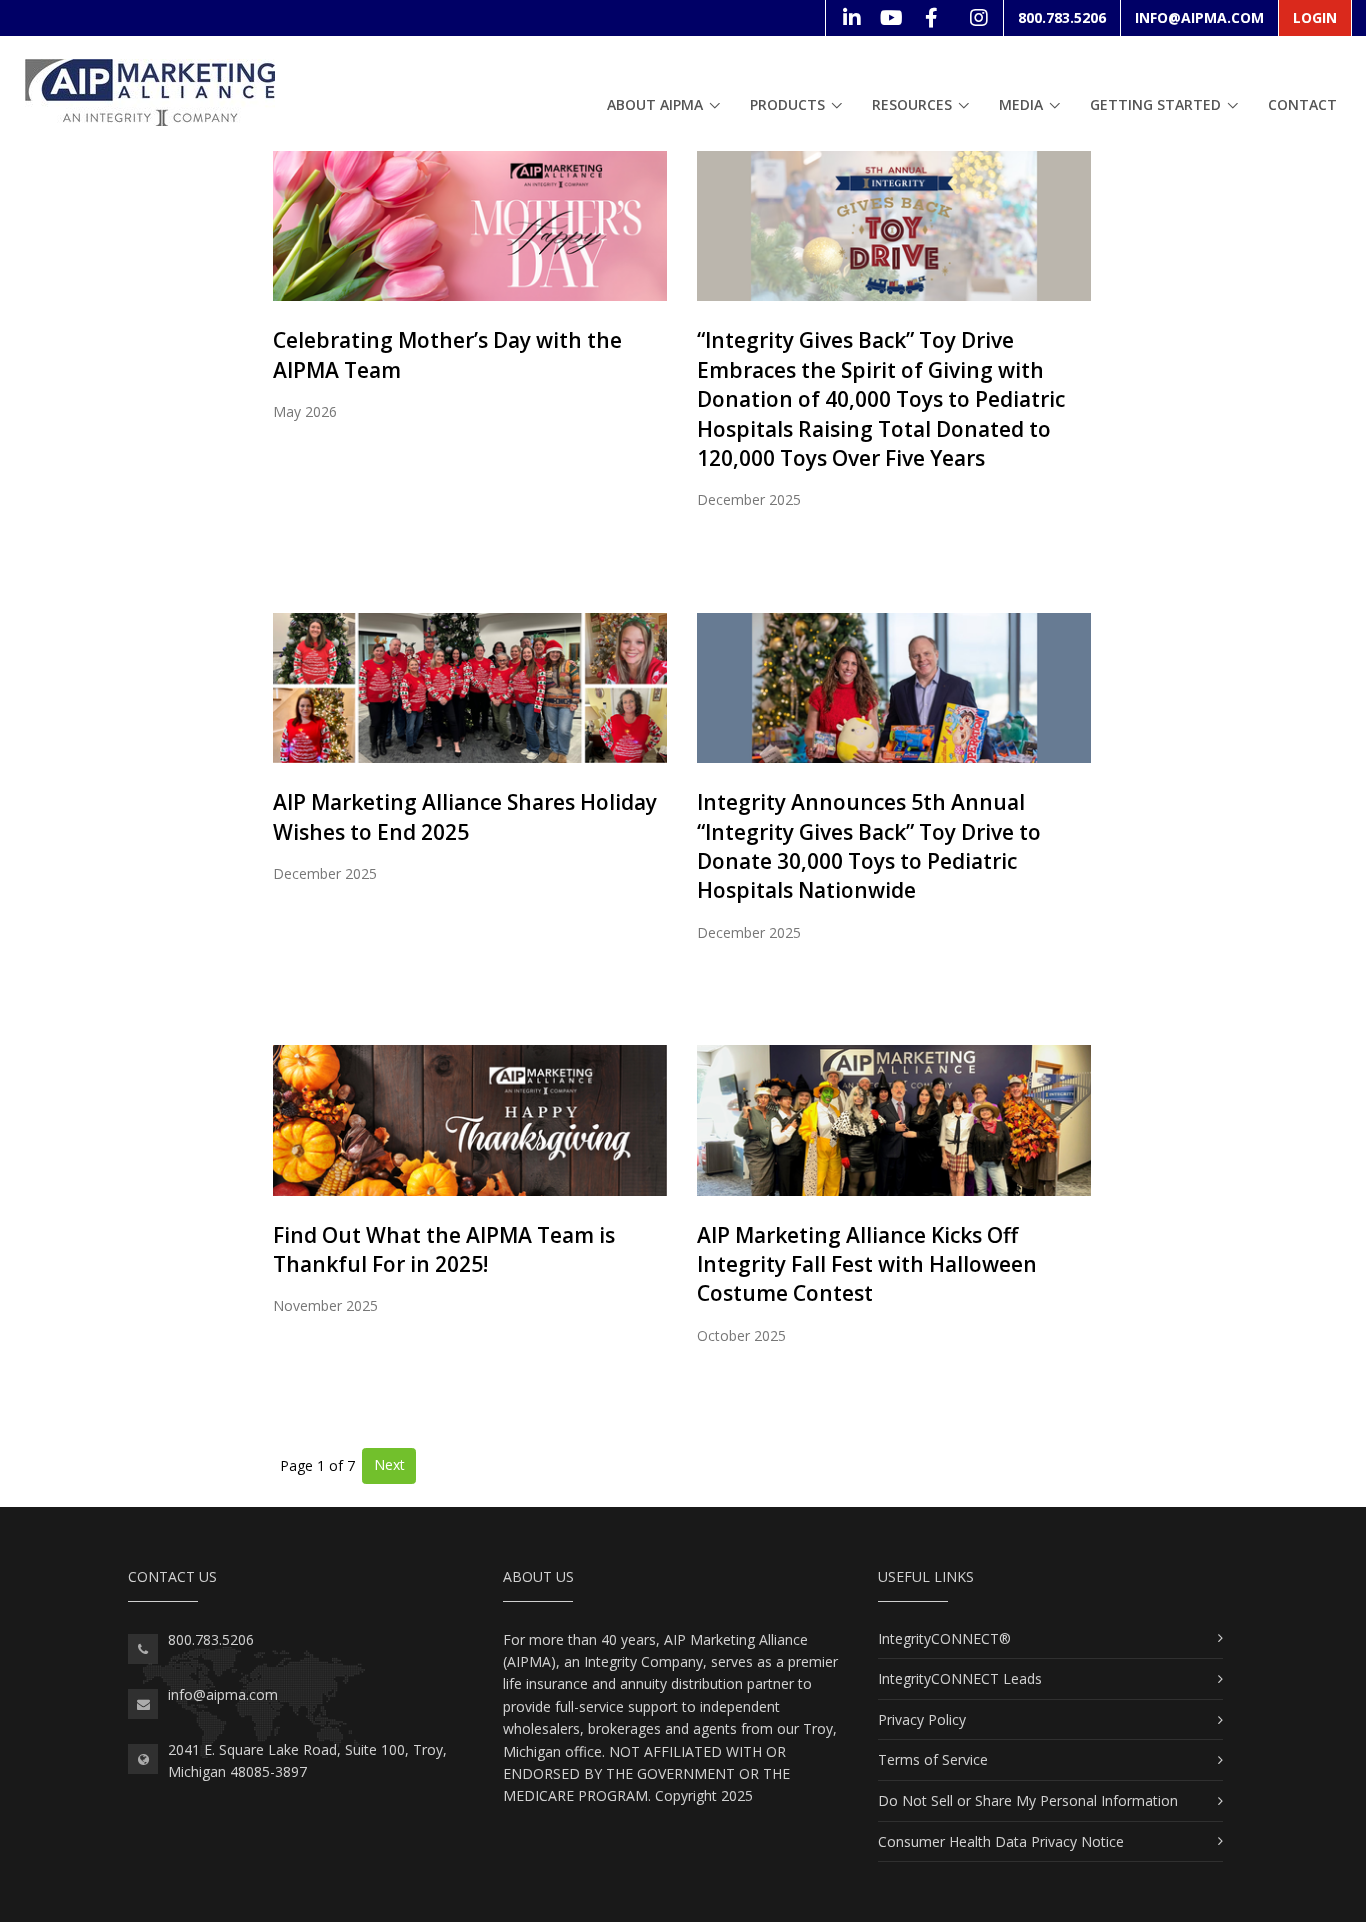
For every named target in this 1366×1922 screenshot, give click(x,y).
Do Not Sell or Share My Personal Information (1028, 1800)
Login (1315, 17)
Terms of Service (933, 1759)
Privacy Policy (922, 1719)
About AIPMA (655, 104)
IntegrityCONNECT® (944, 1638)
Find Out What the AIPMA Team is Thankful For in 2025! (444, 1249)
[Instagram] (978, 18)
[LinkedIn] (851, 18)
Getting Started (1155, 104)
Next (389, 1464)
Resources (912, 104)
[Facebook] (931, 18)
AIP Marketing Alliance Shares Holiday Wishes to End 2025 (465, 816)
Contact (1302, 104)
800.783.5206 (1062, 17)
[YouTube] (891, 18)
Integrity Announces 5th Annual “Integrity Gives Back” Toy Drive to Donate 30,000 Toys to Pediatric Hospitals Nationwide (869, 846)
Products (787, 104)
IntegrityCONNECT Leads (960, 1678)
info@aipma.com (1199, 17)
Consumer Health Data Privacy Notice (1001, 1841)
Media (1021, 104)
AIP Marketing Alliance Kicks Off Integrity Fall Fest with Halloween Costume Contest (867, 1264)
